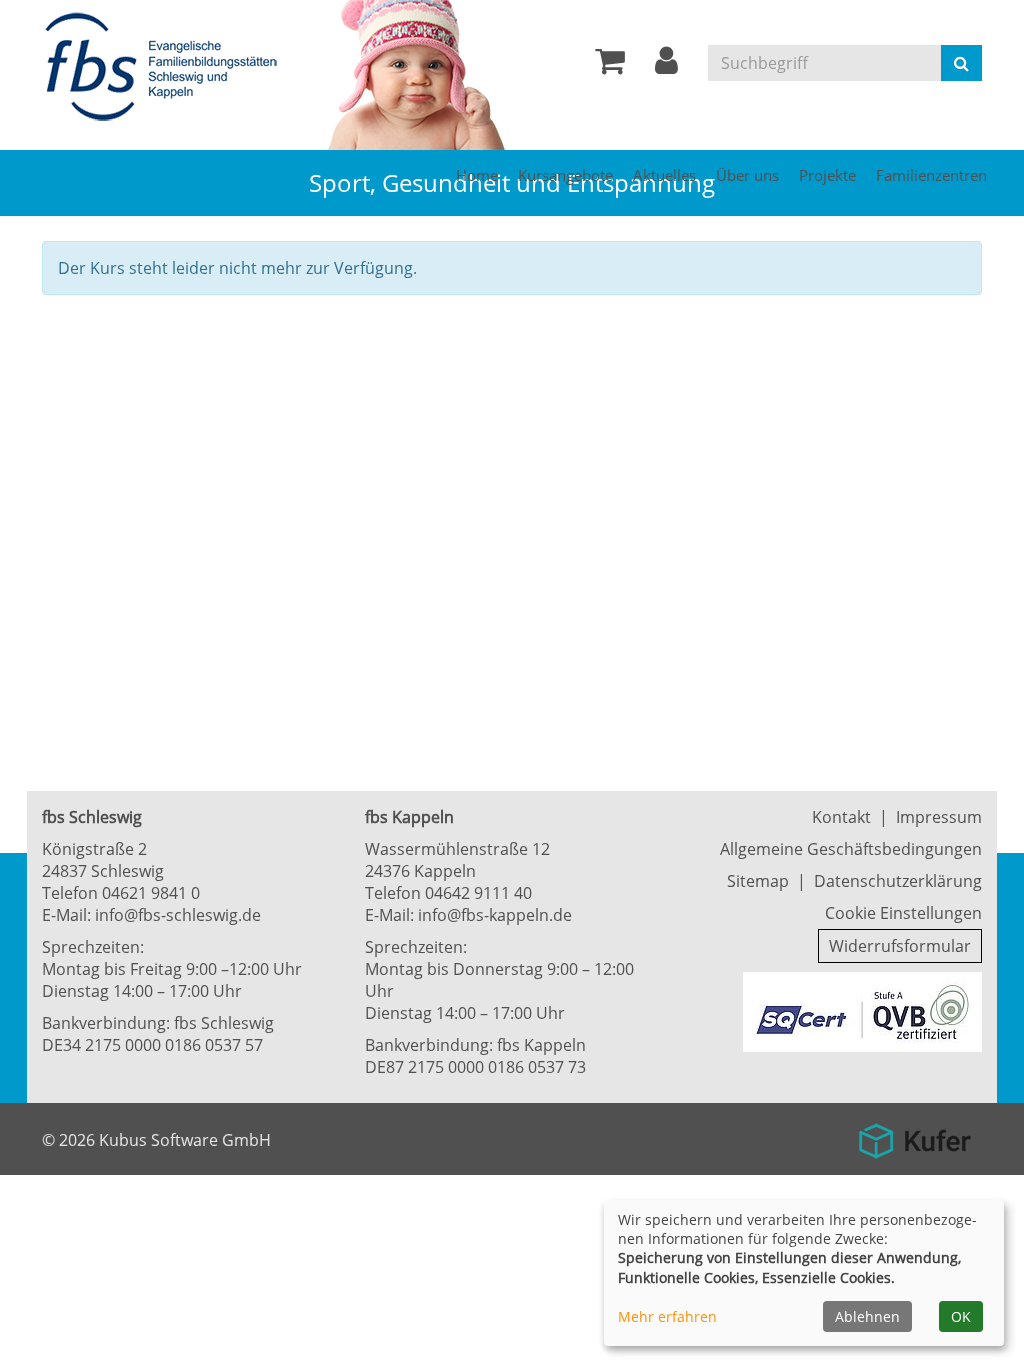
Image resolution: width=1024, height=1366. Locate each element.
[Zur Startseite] (167, 68)
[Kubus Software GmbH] (914, 1134)
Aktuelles (664, 175)
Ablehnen (867, 1316)
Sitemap (758, 881)
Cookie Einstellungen (903, 913)
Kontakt (841, 817)
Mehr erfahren (667, 1316)
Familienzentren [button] (931, 175)
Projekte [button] (827, 175)
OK (961, 1316)
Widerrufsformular (900, 946)
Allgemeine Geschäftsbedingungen (851, 849)
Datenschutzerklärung (898, 881)
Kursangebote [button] (565, 175)
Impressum (939, 817)
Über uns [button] (747, 175)
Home (477, 175)
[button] (666, 66)
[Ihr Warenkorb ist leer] (610, 66)
